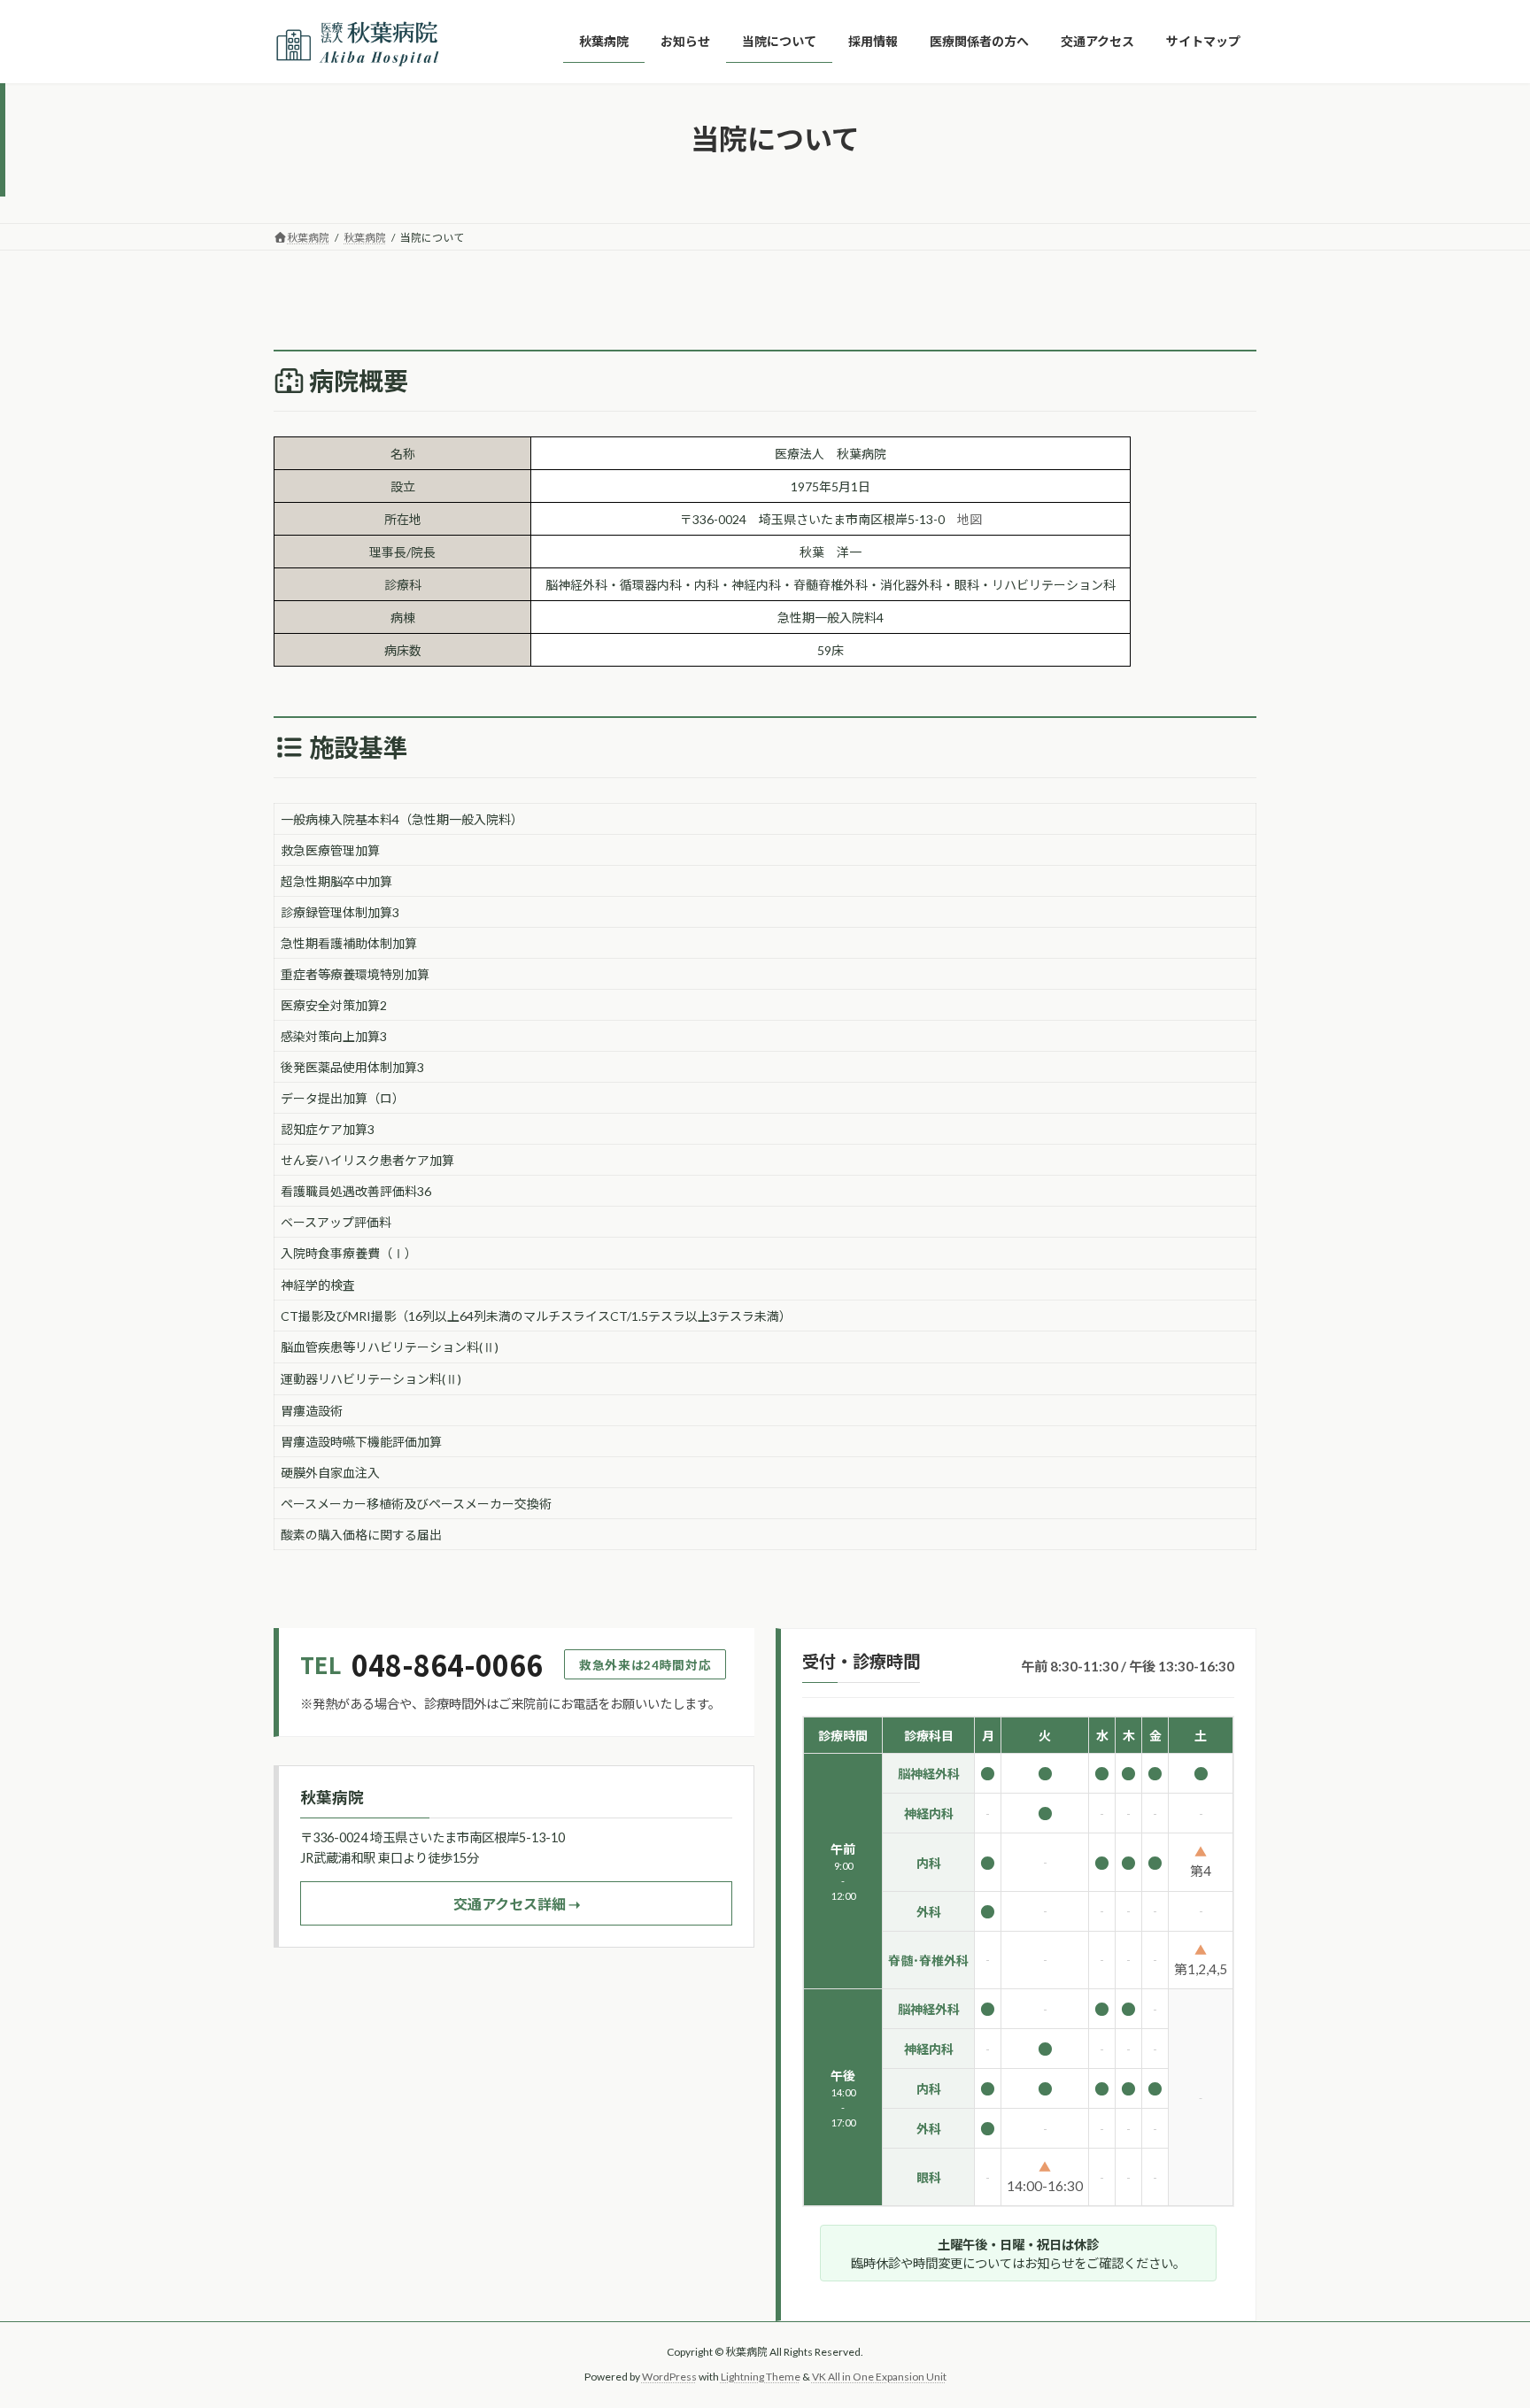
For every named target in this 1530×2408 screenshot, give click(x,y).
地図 (970, 519)
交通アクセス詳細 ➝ (517, 1904)
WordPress (669, 2377)
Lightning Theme (761, 2377)
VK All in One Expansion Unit (879, 2377)
